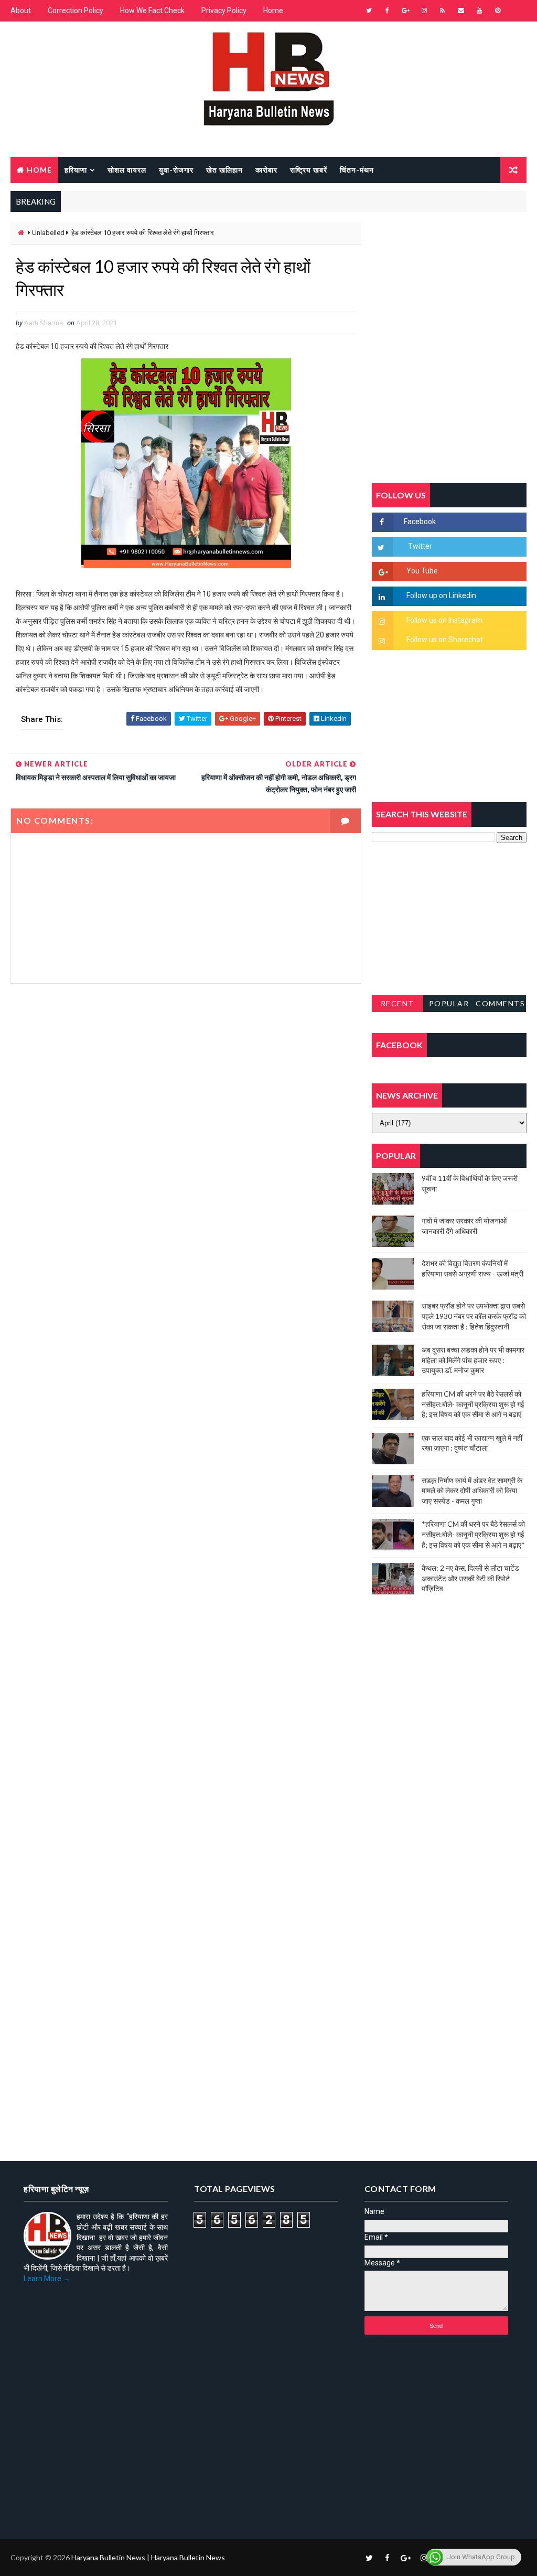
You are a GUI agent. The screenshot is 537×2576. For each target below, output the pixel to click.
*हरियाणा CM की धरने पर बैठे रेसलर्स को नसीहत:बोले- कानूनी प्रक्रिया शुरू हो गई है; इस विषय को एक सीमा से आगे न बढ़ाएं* (473, 1534)
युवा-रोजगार (176, 170)
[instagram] (424, 10)
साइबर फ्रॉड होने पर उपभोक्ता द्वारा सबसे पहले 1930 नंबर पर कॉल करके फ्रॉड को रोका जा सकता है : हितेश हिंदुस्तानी (474, 1316)
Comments (500, 1003)
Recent (398, 1003)
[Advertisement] (186, 1089)
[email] (461, 10)
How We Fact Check (152, 10)
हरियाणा (76, 170)
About (21, 10)
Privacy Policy (224, 10)
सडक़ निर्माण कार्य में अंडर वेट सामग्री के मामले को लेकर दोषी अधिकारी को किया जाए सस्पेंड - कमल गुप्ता (472, 1491)
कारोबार (266, 170)
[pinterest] (498, 10)
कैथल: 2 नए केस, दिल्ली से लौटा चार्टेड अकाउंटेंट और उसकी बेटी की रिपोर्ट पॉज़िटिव (470, 1578)
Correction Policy (76, 10)
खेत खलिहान (224, 170)
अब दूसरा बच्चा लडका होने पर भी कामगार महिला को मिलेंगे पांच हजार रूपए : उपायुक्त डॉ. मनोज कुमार (473, 1360)
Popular (449, 1003)
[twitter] (369, 10)
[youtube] (479, 10)
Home (273, 10)
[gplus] (406, 10)
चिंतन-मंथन (357, 170)
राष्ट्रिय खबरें (309, 170)
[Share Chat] (516, 10)
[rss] (443, 10)
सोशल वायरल (127, 170)
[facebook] (388, 10)
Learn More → (47, 2279)
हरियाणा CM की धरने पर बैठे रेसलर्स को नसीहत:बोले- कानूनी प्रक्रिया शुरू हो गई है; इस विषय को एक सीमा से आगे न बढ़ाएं (473, 1404)
